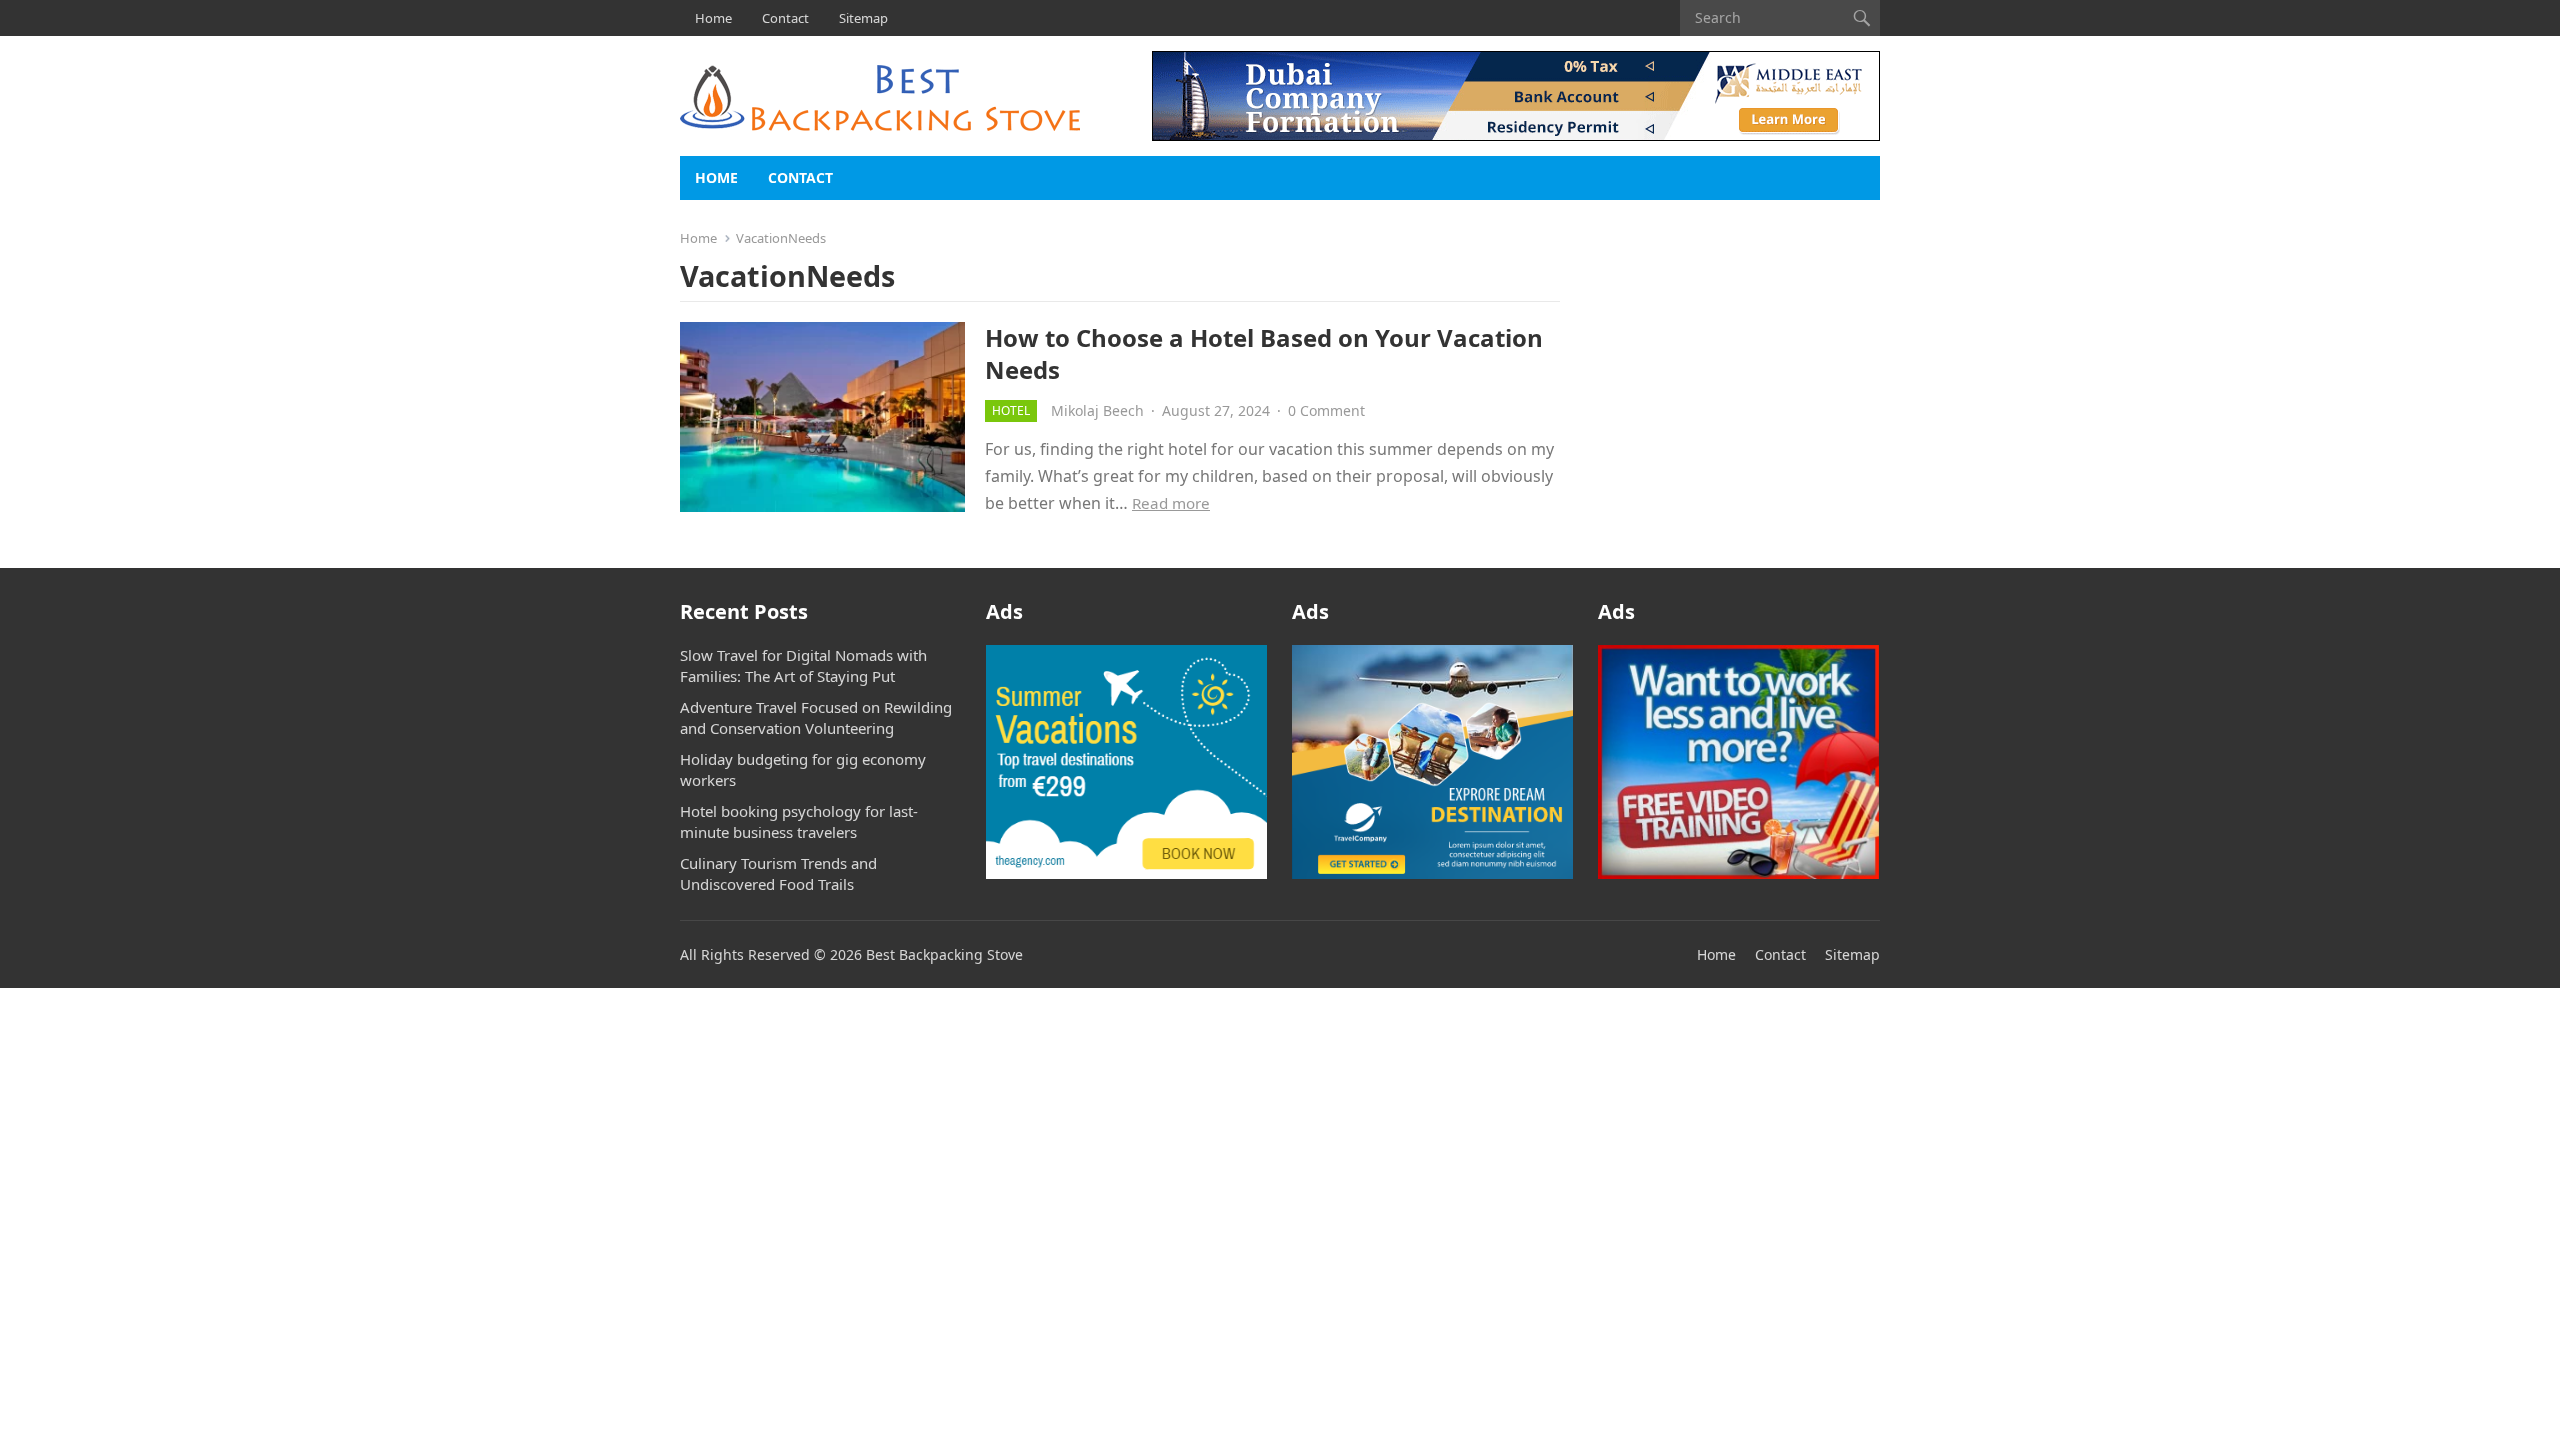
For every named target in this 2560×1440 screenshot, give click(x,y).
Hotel (1011, 410)
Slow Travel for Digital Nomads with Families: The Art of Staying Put (803, 665)
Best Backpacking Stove (944, 954)
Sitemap (863, 18)
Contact (785, 18)
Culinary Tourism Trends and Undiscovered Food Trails (778, 873)
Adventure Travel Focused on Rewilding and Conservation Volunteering (816, 717)
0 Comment (1326, 410)
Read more (1171, 503)
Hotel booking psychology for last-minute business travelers (799, 821)
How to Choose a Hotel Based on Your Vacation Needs (1264, 353)
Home (713, 18)
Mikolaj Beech (1097, 410)
